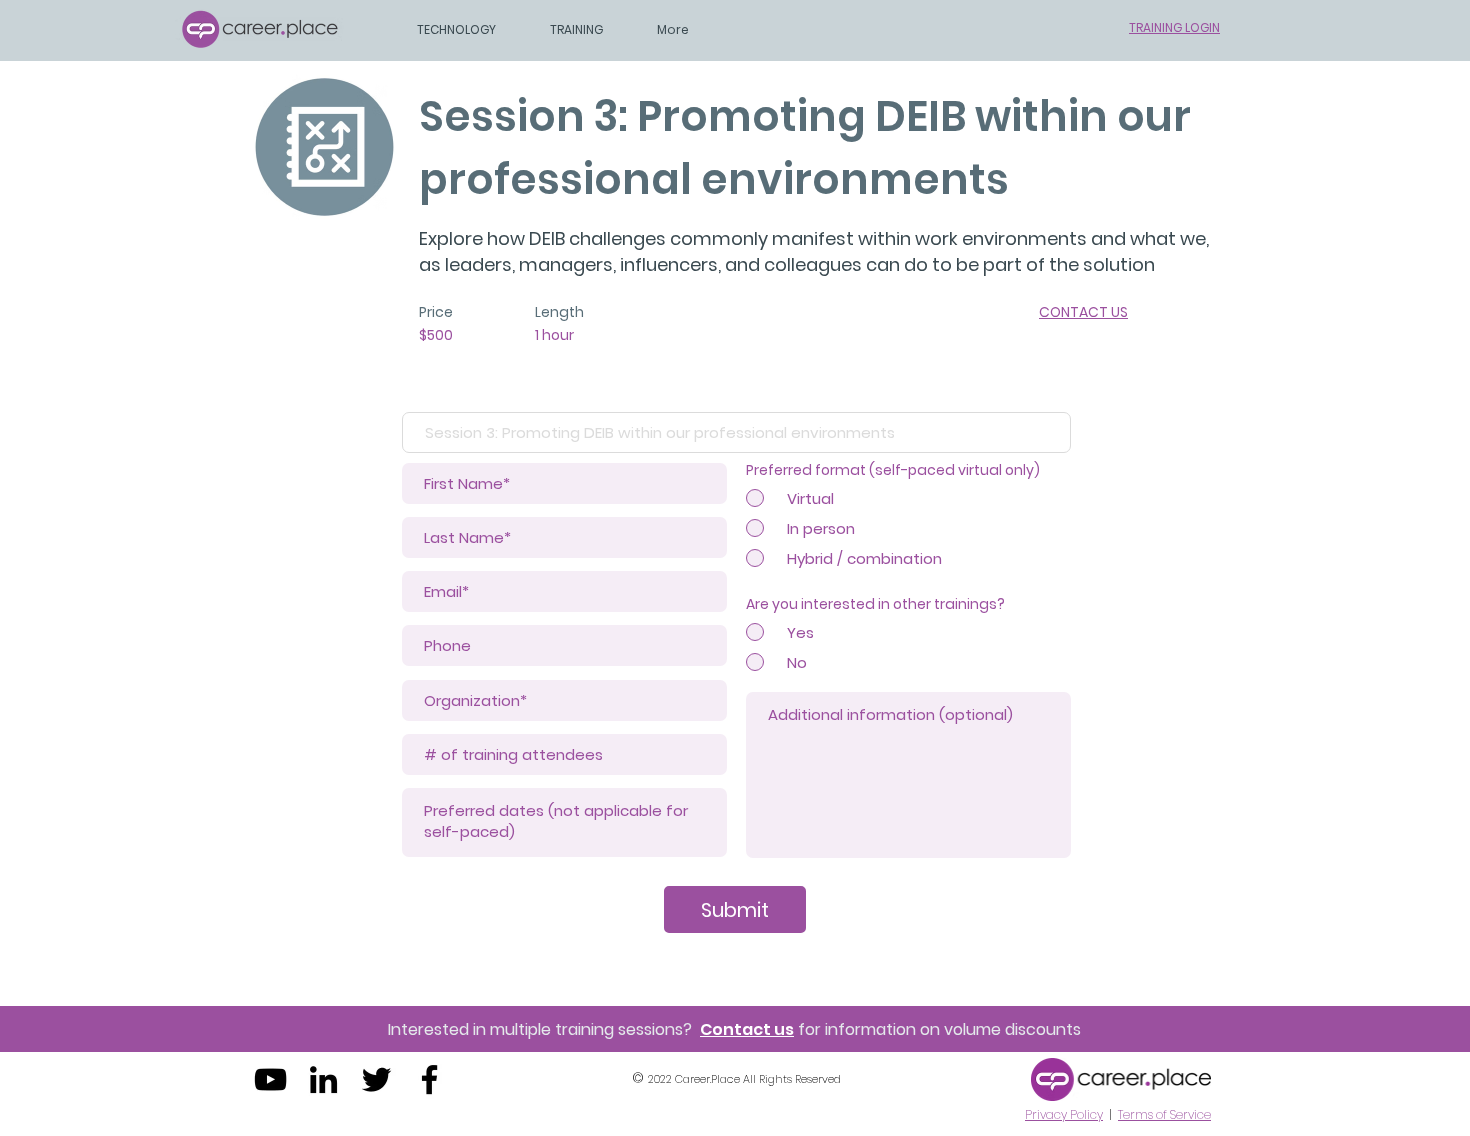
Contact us (747, 1029)
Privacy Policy (1064, 1114)
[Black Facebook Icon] (429, 1079)
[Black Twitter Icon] (376, 1079)
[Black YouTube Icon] (270, 1079)
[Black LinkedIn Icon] (323, 1079)
